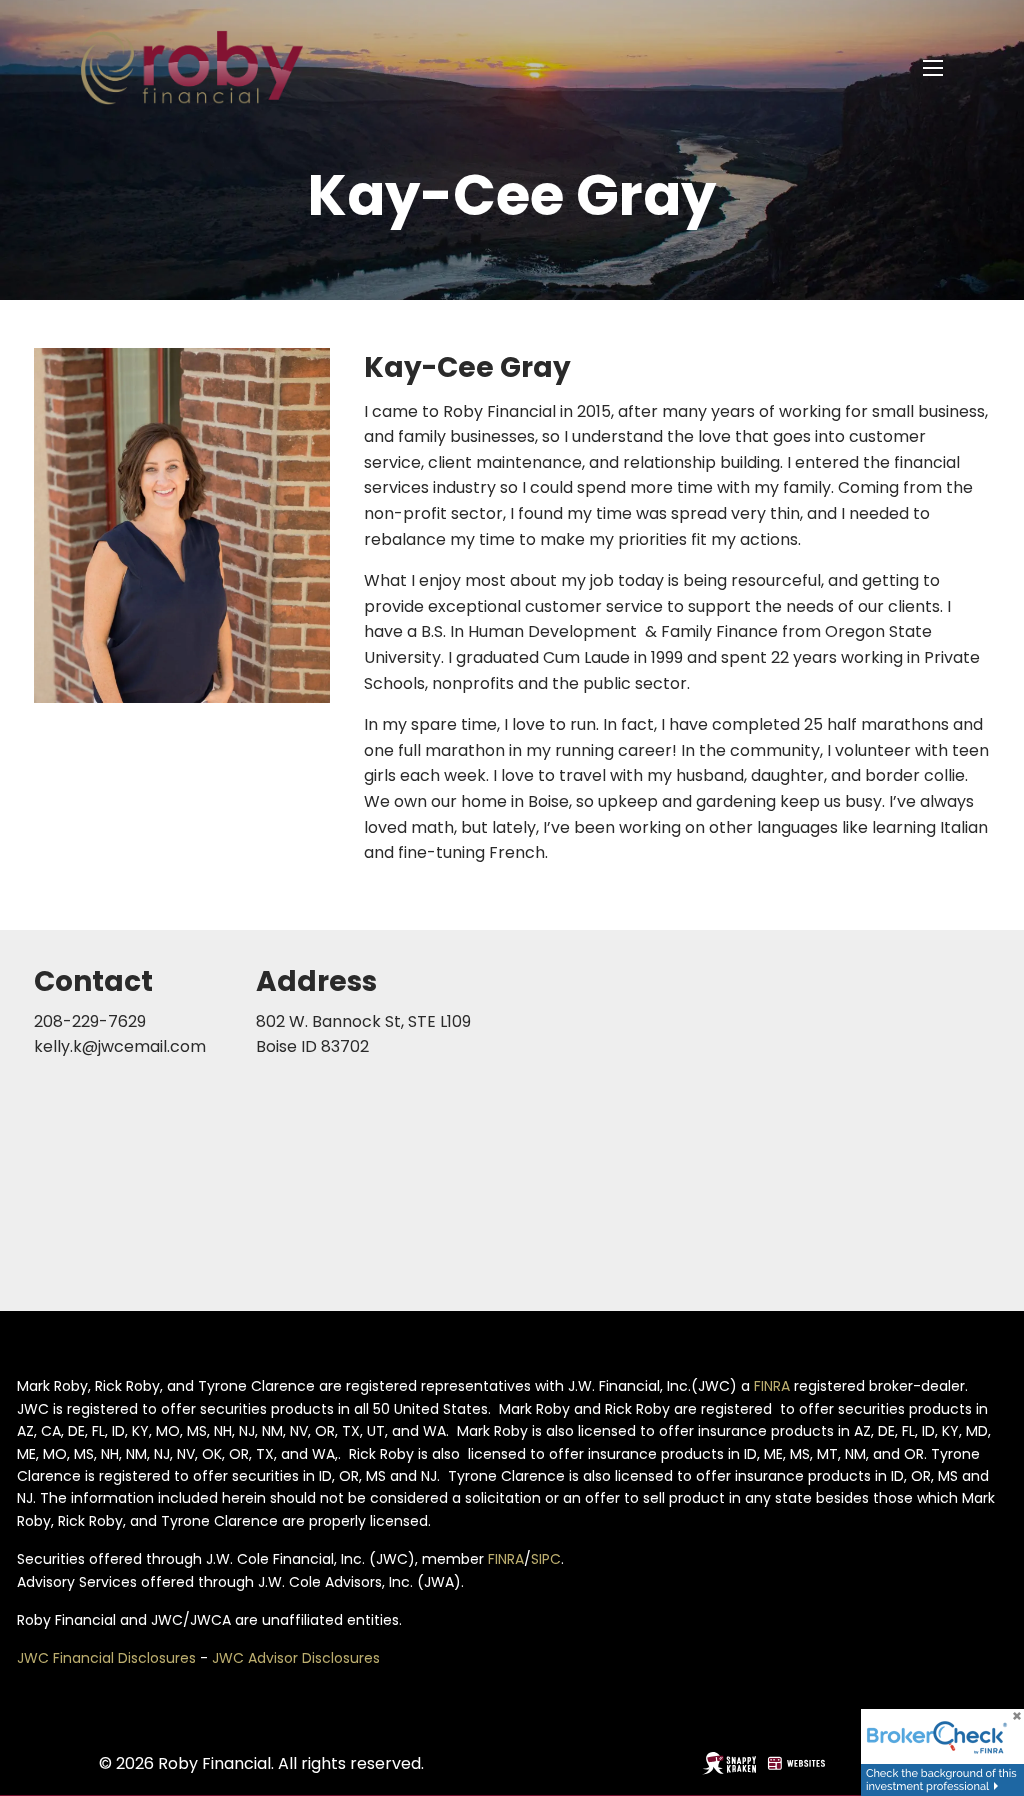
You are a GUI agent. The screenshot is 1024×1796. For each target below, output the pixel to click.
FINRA (772, 1386)
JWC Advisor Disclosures (296, 1658)
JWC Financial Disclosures (106, 1658)
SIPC (546, 1559)
